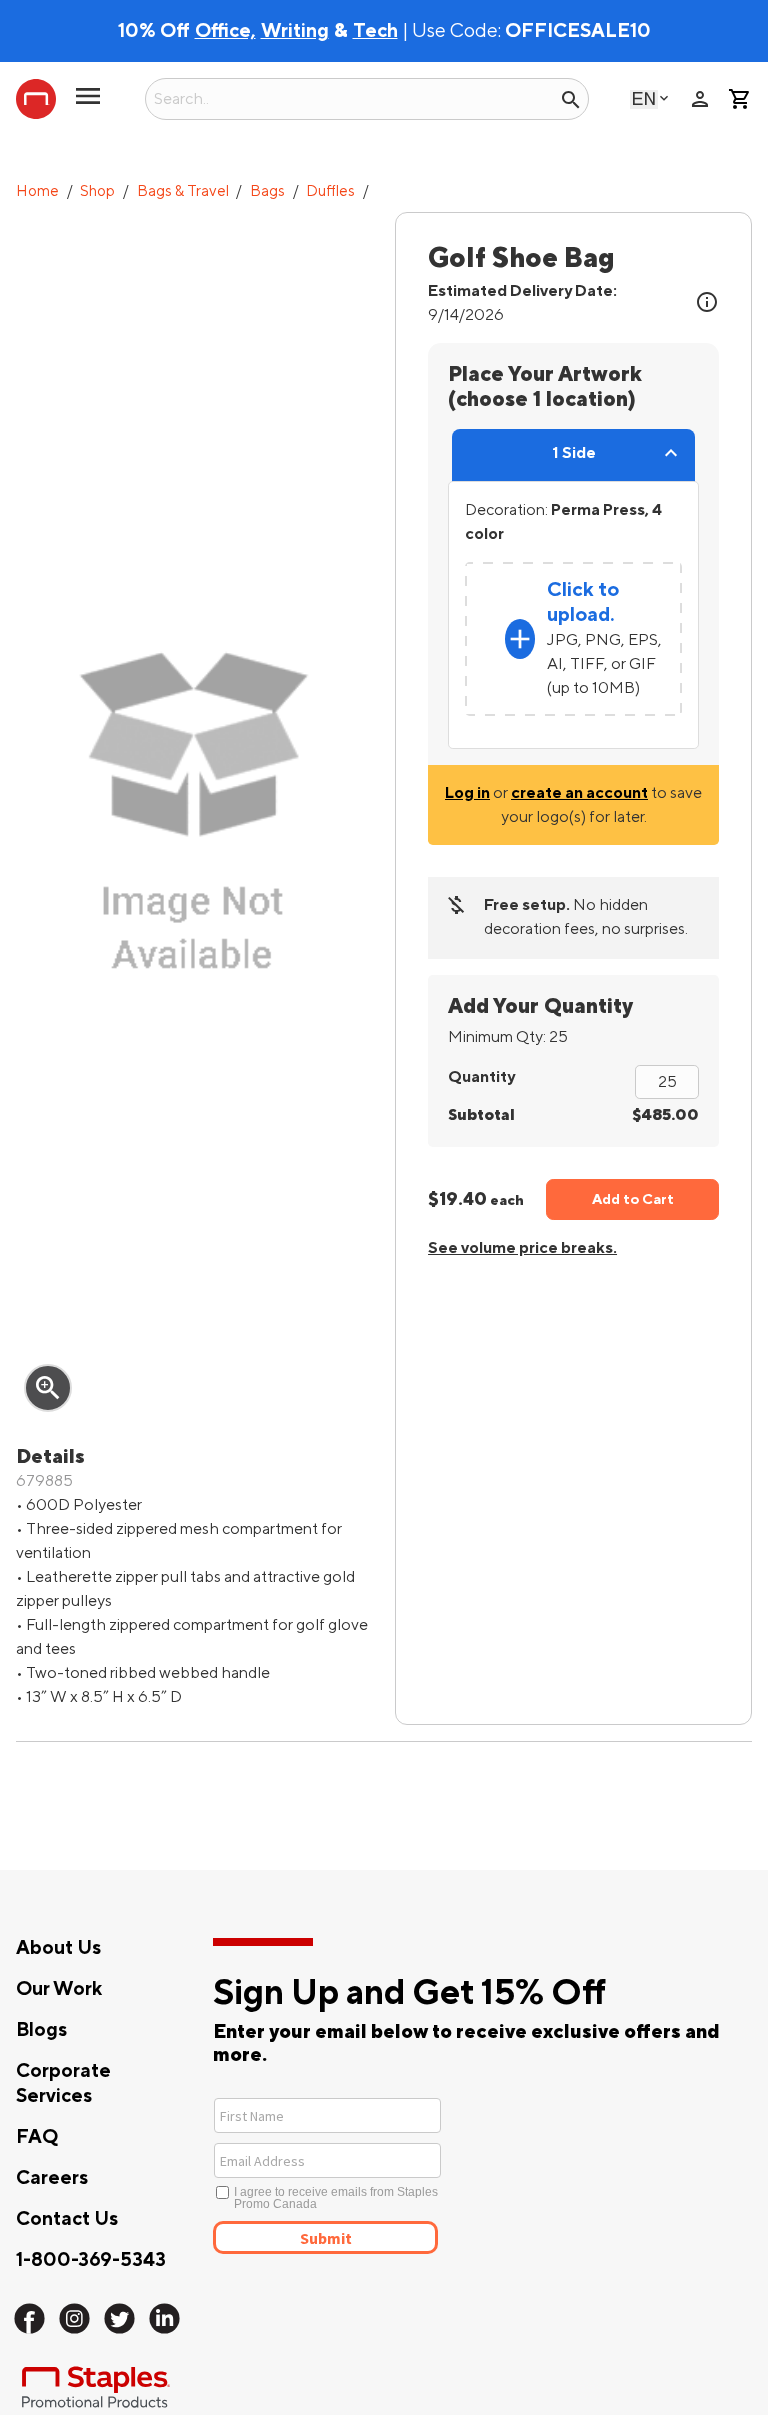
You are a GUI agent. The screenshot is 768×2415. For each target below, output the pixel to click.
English (644, 98)
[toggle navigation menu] (88, 104)
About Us (58, 1948)
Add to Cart (633, 1199)
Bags (267, 191)
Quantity (481, 1077)
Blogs (41, 2030)
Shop (97, 191)
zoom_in (48, 1388)
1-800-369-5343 (91, 2260)
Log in (467, 793)
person (700, 99)
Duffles (330, 191)
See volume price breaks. (522, 1248)
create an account (579, 793)
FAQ (37, 2137)
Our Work (59, 1989)
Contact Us (67, 2219)
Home (37, 191)
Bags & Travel (183, 191)
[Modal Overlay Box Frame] (400, 2174)
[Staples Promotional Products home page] (36, 99)
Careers (52, 2178)
